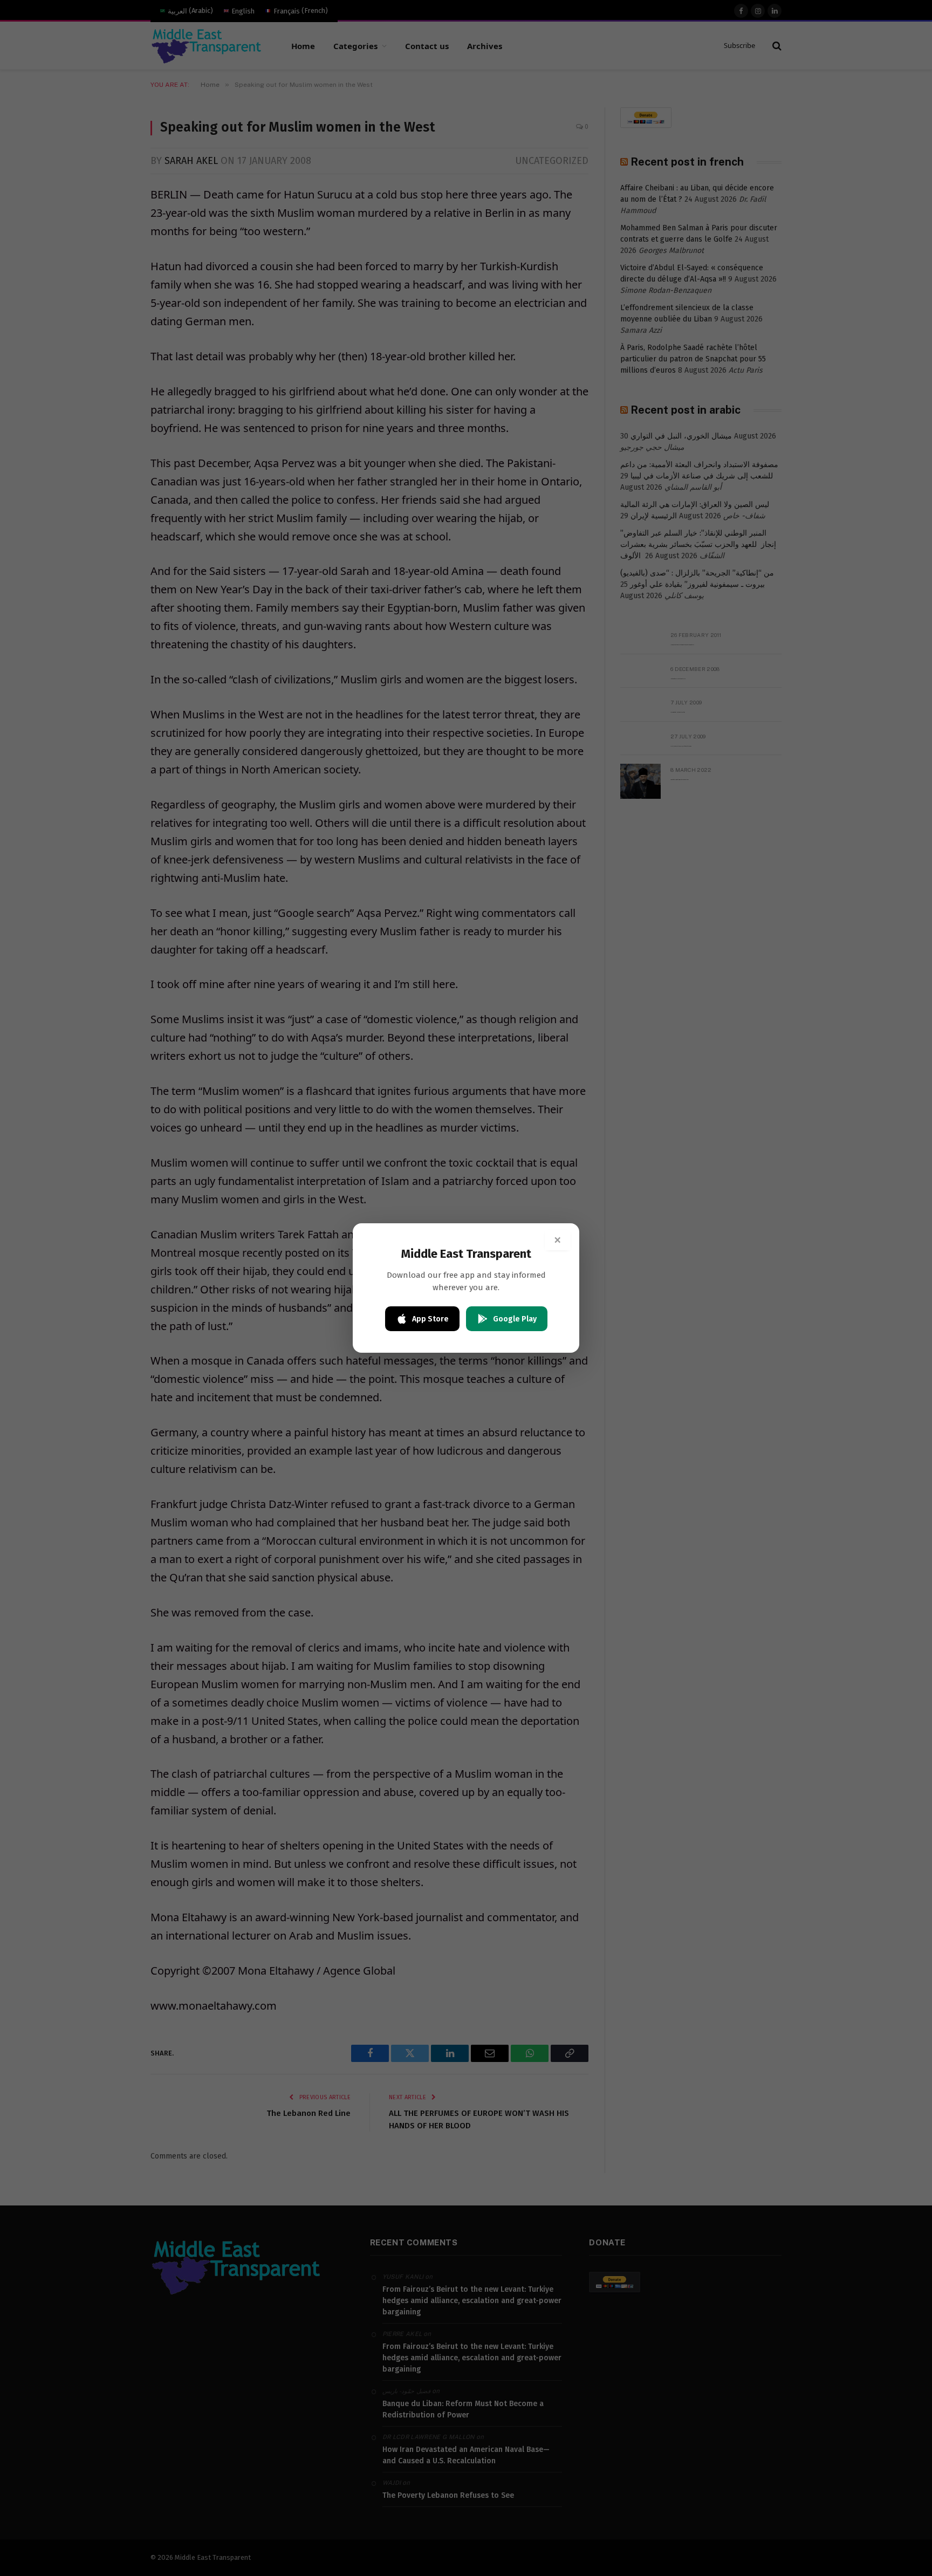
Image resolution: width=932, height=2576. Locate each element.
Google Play (515, 1319)
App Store (430, 1319)
